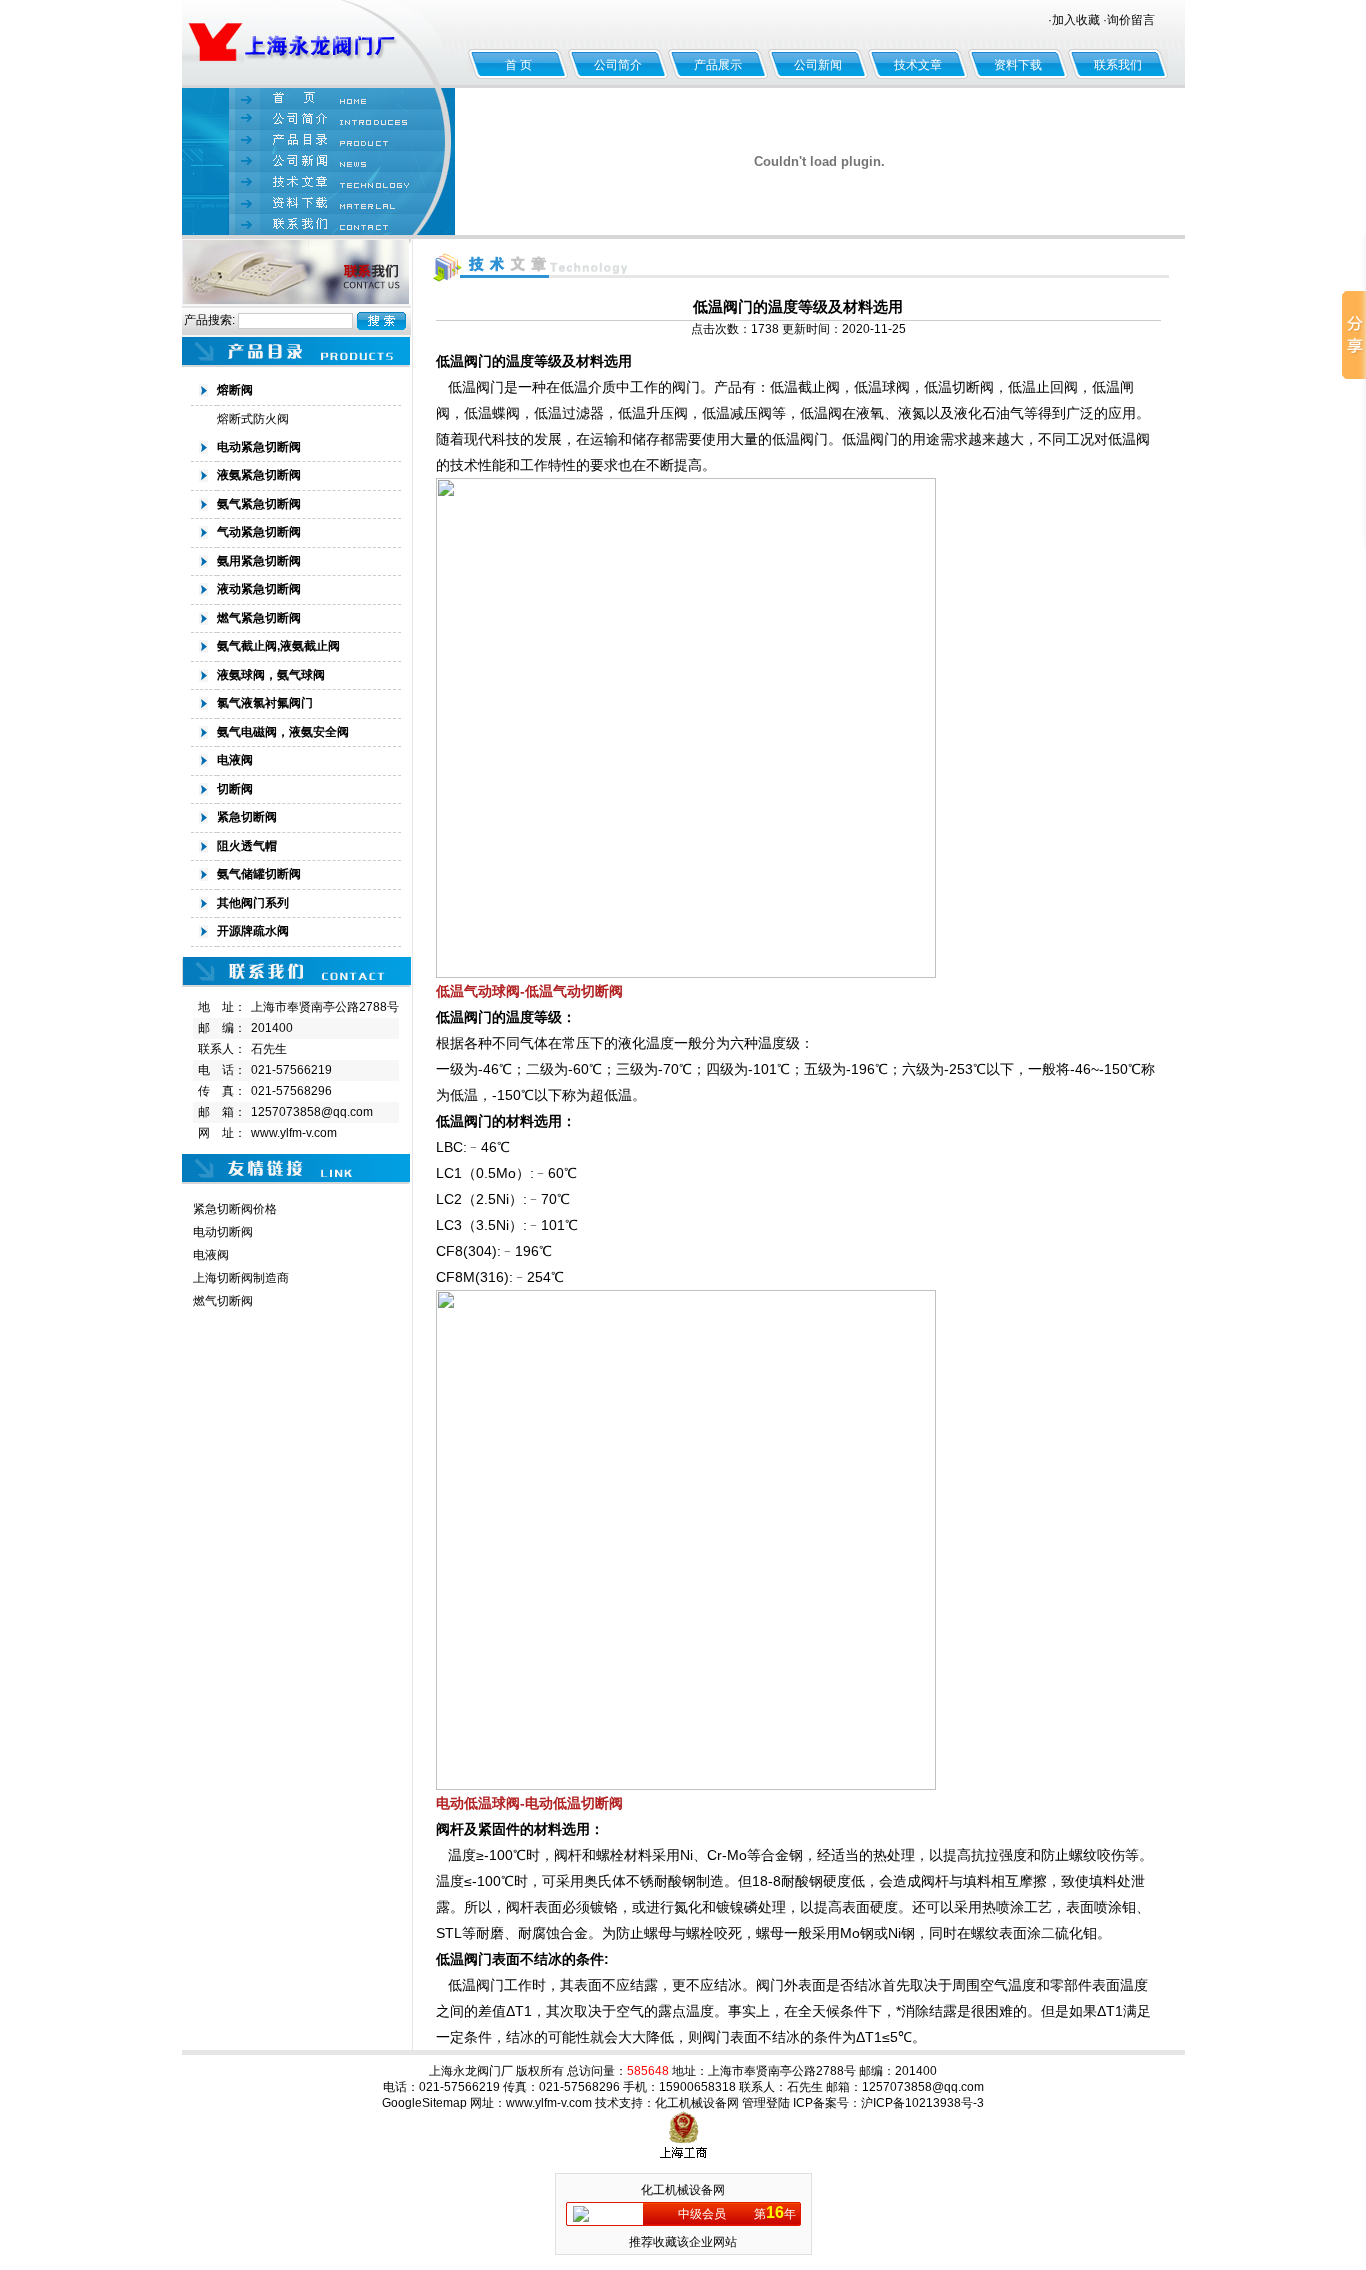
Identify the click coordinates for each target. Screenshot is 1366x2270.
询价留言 (1131, 20)
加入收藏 (1076, 20)
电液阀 (211, 1255)
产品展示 (718, 65)
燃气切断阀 (223, 1301)
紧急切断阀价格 (235, 1209)
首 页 (518, 65)
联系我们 (1118, 65)
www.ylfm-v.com (294, 1133)
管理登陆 (766, 2103)
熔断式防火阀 (253, 419)
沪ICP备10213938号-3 (922, 2103)
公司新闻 (818, 65)
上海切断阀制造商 (241, 1278)
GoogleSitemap (424, 2103)
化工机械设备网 (697, 2103)
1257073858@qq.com (312, 1112)
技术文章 (918, 65)
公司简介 (618, 65)
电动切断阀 (223, 1232)
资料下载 (1018, 65)
